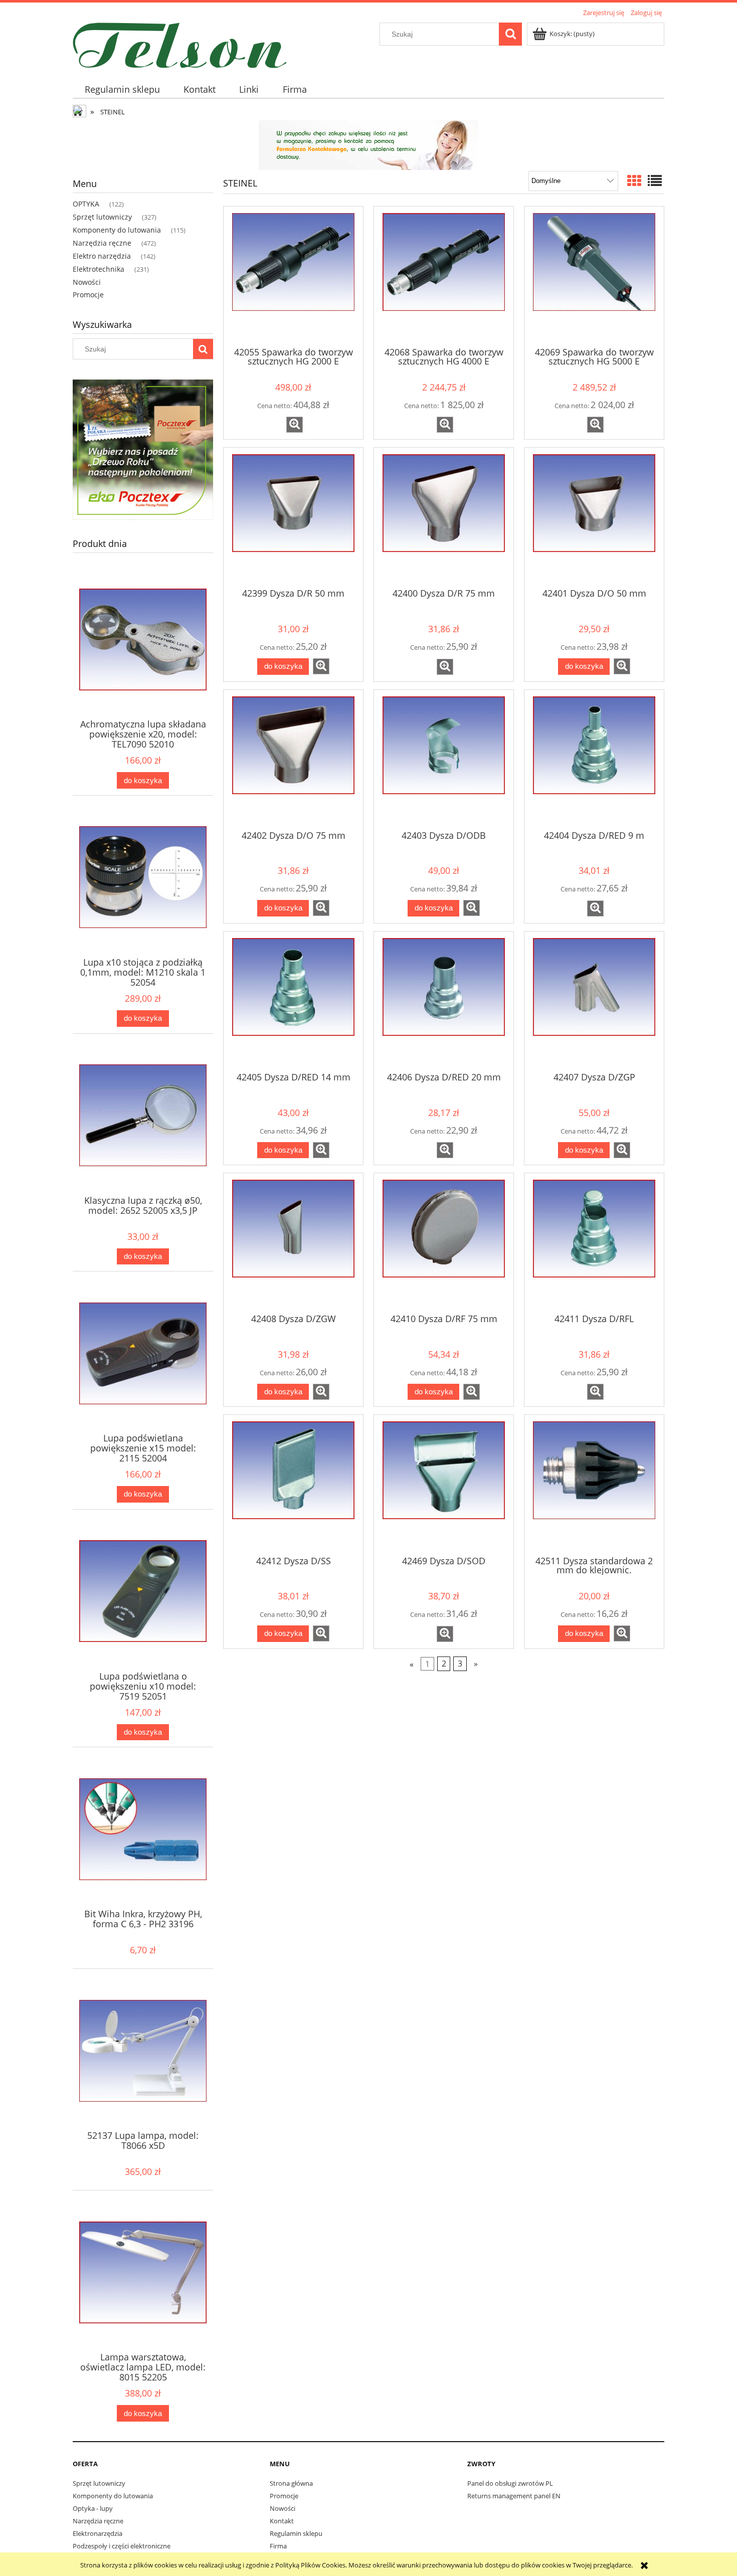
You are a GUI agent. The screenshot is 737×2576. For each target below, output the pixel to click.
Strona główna (291, 2483)
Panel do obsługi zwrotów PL (510, 2483)
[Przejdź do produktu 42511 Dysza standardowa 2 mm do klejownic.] (594, 1484)
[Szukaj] (510, 34)
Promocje (88, 295)
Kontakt (282, 2521)
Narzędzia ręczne (102, 243)
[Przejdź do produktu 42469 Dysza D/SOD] (444, 1484)
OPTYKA (86, 204)
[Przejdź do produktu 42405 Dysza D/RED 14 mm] (293, 1001)
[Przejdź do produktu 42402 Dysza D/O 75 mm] (293, 759)
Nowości (87, 282)
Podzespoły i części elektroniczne (122, 2546)
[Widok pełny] (655, 180)
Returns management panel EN (514, 2496)
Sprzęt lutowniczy (102, 217)
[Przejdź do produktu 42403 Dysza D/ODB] (444, 759)
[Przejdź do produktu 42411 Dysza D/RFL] (594, 1242)
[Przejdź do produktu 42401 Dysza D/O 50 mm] (594, 517)
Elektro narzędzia (102, 256)
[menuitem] (122, 89)
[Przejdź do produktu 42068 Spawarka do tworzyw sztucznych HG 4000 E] (444, 276)
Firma (278, 2546)
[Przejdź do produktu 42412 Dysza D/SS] (293, 1484)
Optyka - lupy (93, 2508)
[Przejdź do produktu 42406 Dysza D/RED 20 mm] (444, 1001)
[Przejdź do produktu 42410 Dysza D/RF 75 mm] (444, 1242)
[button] (295, 425)
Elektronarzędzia (98, 2533)
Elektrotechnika (99, 269)
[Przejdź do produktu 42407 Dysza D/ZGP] (594, 1001)
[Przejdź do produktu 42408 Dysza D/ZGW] (293, 1242)
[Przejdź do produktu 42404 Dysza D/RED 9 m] (594, 759)
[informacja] (368, 144)
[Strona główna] (180, 44)
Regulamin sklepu (296, 2533)
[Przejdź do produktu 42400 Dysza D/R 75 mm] (444, 517)
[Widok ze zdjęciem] (634, 180)
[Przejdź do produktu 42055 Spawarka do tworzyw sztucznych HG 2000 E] (293, 276)
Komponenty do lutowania (117, 230)
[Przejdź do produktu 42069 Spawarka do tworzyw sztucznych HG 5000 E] (594, 276)
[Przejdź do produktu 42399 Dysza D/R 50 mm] (293, 517)
